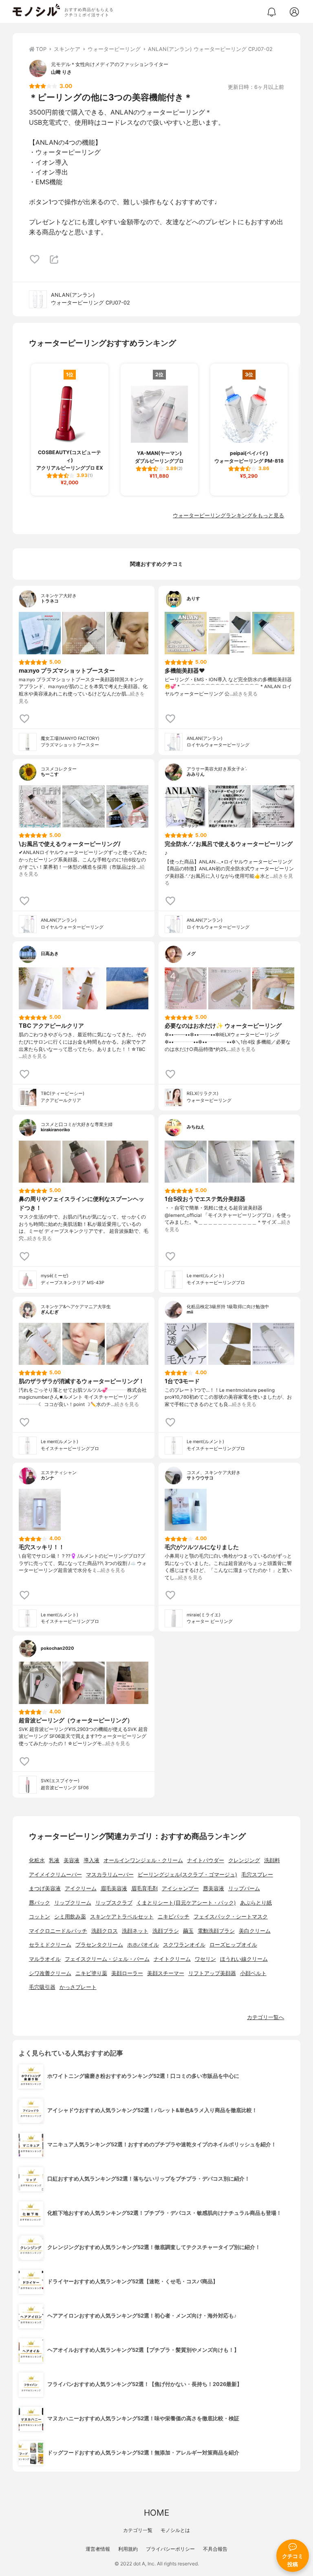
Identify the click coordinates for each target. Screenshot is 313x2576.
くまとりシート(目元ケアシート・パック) (186, 1903)
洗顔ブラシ (166, 1931)
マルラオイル (45, 1959)
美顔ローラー (127, 1973)
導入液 (91, 1860)
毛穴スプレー (257, 1875)
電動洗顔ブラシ (216, 1931)
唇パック (40, 1903)
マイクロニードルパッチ (58, 1931)
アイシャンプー (180, 1888)
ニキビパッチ (174, 1917)
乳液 (54, 1860)
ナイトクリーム (172, 1959)
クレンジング (244, 1860)
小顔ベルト (253, 1973)
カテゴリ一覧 (138, 2530)
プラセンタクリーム (99, 1945)
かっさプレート (78, 1987)
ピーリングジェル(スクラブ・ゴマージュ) (187, 1875)
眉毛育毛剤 (144, 1888)
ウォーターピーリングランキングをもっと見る (228, 515)
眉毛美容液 (114, 1888)
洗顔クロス (105, 1931)
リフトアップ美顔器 (212, 1973)
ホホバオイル (143, 1945)
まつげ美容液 (45, 1888)
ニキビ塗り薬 (91, 1973)
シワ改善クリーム (50, 1973)
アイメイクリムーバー (55, 1875)
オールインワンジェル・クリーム (143, 1860)
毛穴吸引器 (42, 1987)
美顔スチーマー (166, 1973)
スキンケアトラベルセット (122, 1917)
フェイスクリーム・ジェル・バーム (107, 1959)
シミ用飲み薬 (70, 1917)
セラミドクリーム (50, 1945)
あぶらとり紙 (256, 1903)
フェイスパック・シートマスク (231, 1917)
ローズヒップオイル (233, 1945)
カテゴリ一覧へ (266, 2017)
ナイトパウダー (206, 1860)
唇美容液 (214, 1888)
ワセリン (205, 1959)
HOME (156, 2513)
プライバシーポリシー (170, 2549)
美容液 (72, 1860)
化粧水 (37, 1860)
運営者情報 (98, 2549)
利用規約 (128, 2549)
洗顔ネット (135, 1931)
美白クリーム (255, 1931)
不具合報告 (215, 2549)
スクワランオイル (184, 1945)
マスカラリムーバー (110, 1875)
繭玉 (188, 1931)
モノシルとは (175, 2530)
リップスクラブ (114, 1903)
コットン (40, 1917)
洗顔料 (272, 1860)
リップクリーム (73, 1903)
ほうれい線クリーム (244, 1959)
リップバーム (244, 1888)
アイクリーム (81, 1888)
